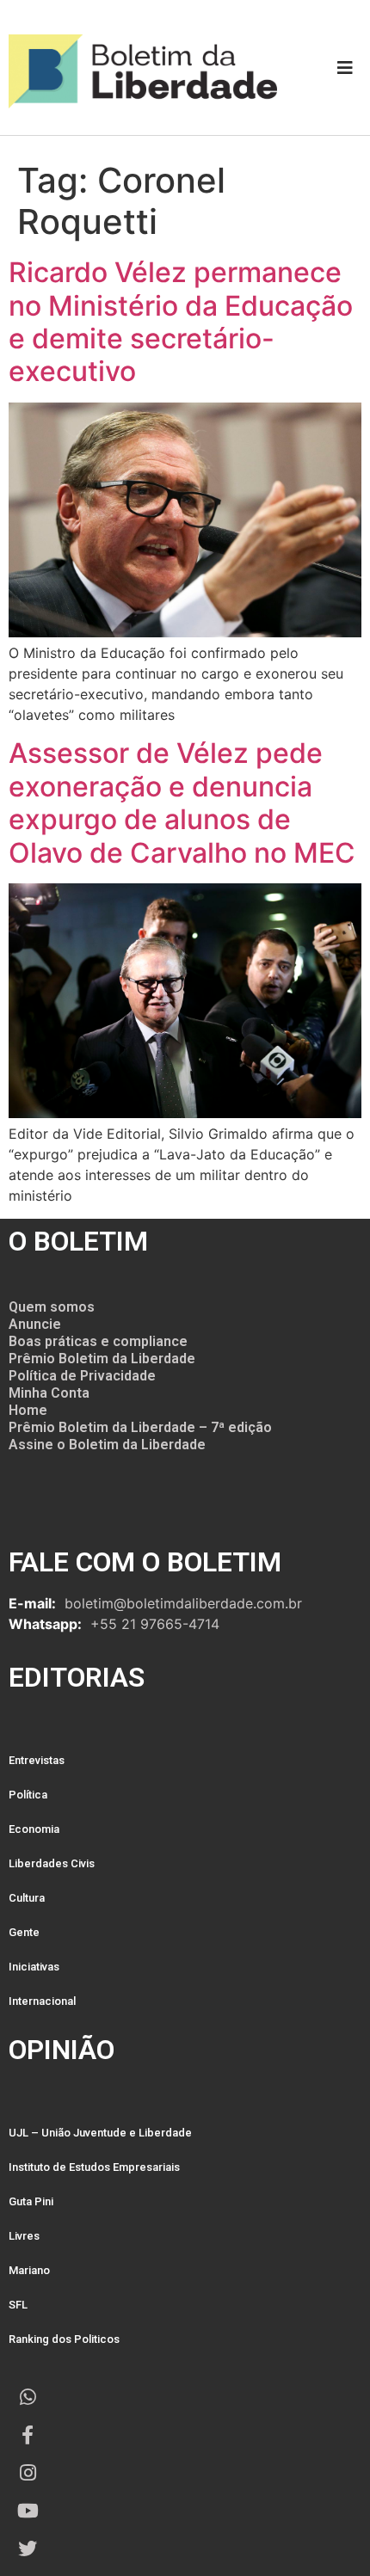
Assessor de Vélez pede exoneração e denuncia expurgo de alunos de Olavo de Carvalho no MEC (182, 802)
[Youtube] (28, 2511)
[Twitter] (28, 2548)
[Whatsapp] (28, 2397)
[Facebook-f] (28, 2435)
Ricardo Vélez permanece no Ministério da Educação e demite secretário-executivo (181, 322)
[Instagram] (28, 2473)
